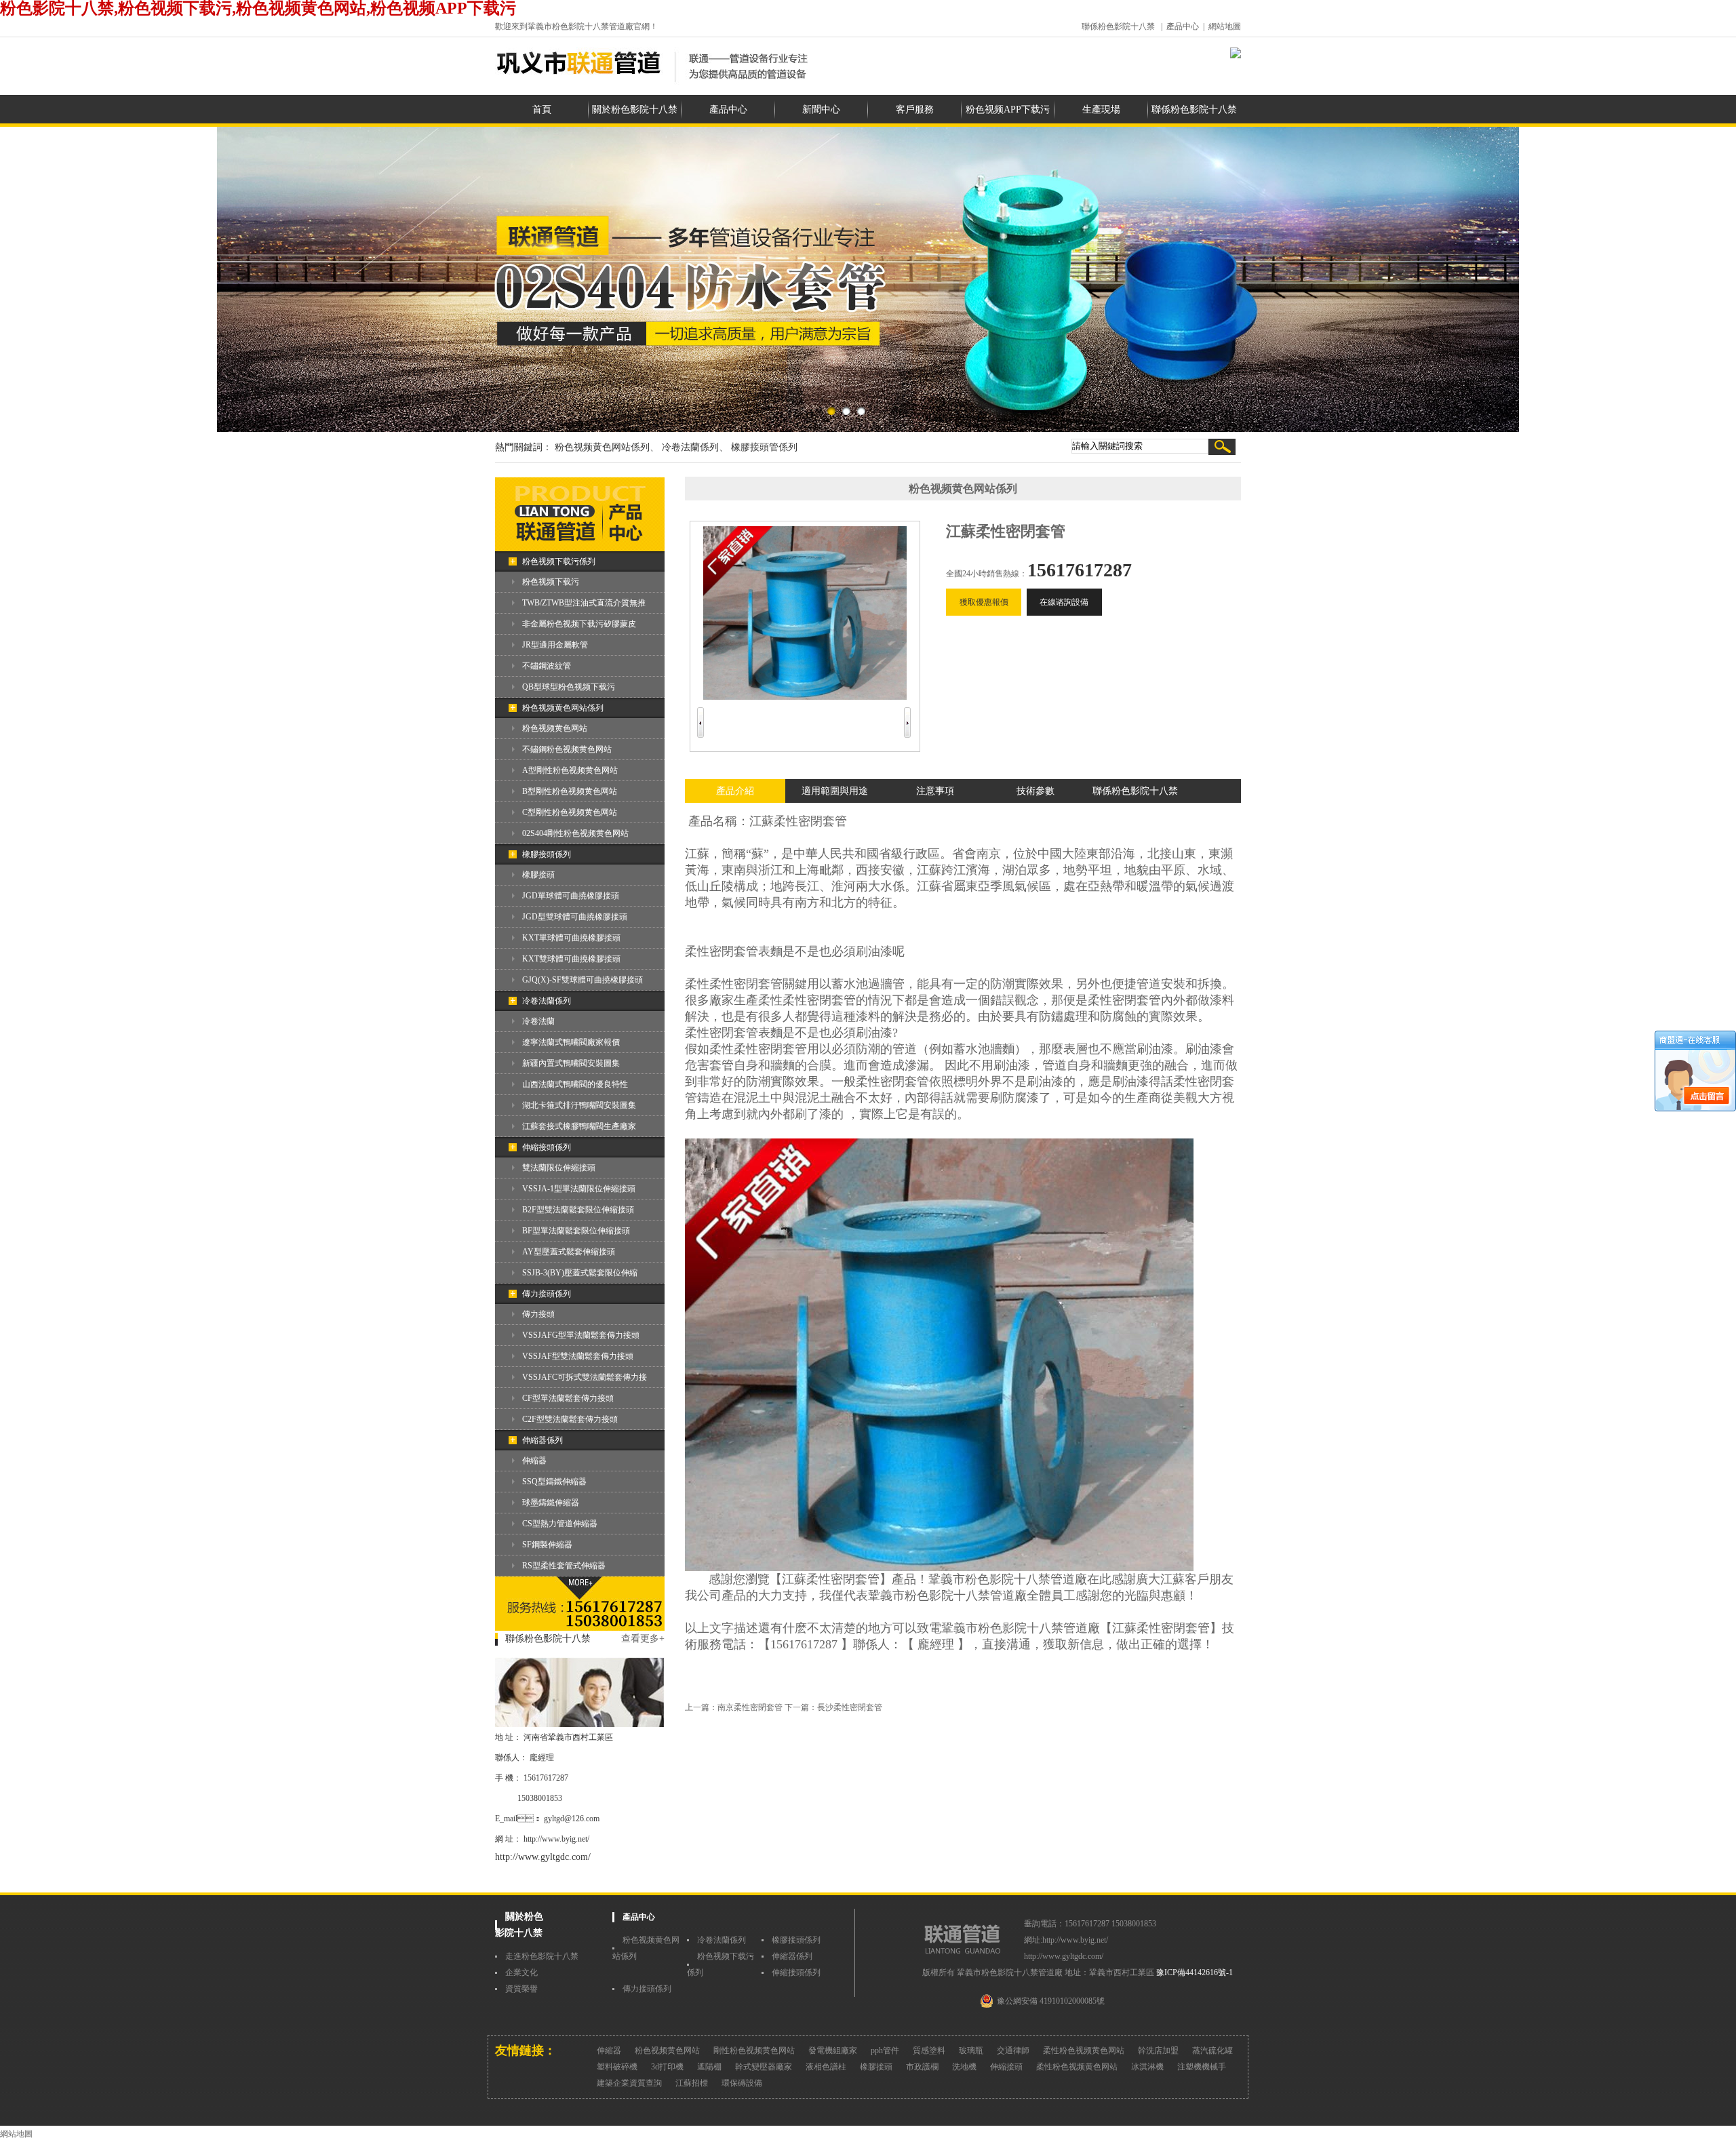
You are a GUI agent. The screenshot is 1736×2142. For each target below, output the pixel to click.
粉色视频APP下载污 (1008, 110)
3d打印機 (667, 2067)
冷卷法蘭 (538, 1021)
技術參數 (1035, 791)
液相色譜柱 (826, 2067)
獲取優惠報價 (984, 602)
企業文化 (521, 1972)
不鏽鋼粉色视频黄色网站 (567, 749)
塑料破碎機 (617, 2067)
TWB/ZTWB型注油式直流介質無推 (584, 603)
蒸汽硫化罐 (1212, 2050)
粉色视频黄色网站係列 (563, 708)
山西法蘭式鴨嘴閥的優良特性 (575, 1084)
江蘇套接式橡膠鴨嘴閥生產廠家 (579, 1126)
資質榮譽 (521, 1989)
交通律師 (1013, 2050)
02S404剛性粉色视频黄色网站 (575, 833)
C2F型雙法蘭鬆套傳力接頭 (570, 1419)
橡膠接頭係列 (547, 854)
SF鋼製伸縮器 (547, 1545)
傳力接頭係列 (547, 1294)
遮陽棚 (709, 2067)
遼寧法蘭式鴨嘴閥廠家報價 (571, 1042)
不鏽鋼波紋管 (547, 666)
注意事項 (935, 791)
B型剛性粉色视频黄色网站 (570, 791)
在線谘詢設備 (1064, 602)
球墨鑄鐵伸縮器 (551, 1503)
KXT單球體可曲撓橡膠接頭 (571, 938)
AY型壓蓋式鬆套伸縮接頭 (569, 1252)
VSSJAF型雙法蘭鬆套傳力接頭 (578, 1356)
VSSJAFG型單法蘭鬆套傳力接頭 (581, 1335)
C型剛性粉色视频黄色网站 (570, 812)
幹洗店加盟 (1158, 2050)
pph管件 (885, 2050)
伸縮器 (534, 1461)
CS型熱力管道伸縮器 (560, 1524)
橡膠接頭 (538, 875)
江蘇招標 (692, 2083)
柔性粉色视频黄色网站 (1084, 2050)
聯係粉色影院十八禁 (1118, 26)
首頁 (542, 110)
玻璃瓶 (971, 2050)
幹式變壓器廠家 (764, 2067)
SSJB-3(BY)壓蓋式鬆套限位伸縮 (580, 1273)
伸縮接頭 (1006, 2067)
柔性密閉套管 (810, 821)
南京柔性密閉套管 (750, 1707)
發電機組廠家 (833, 2050)
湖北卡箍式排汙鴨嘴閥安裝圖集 (579, 1105)
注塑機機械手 (1202, 2067)
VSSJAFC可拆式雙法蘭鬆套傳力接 (585, 1377)
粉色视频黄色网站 (555, 728)
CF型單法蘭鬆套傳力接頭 (568, 1398)
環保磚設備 (742, 2083)
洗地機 (964, 2067)
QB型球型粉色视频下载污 (569, 687)
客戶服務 (915, 110)
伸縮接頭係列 (547, 1147)
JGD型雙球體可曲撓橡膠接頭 (575, 917)
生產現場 (1101, 110)
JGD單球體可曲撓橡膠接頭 (571, 896)
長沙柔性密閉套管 (850, 1707)
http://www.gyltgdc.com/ (543, 1857)
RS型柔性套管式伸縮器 (564, 1566)
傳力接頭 (538, 1314)
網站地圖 (1225, 26)
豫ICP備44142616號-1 (1195, 1972)
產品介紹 (735, 791)
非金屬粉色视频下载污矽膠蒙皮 (579, 624)
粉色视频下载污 (551, 582)
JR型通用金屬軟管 (555, 645)
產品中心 (1183, 26)
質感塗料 (929, 2050)
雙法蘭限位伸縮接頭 (559, 1168)
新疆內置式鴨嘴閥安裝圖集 (571, 1063)
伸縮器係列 (542, 1440)
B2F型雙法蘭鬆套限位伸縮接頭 (578, 1210)
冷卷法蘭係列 (547, 1001)
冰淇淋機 (1147, 2067)
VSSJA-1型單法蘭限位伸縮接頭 (579, 1189)
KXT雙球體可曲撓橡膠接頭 (571, 959)
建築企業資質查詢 (629, 2083)
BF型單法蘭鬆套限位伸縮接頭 (576, 1231)
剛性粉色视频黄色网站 (754, 2050)
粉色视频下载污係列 (559, 561)
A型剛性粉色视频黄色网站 (570, 770)
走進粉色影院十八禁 (542, 1956)
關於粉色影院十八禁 (635, 110)
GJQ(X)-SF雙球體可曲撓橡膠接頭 (583, 980)
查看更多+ (643, 1639)
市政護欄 (922, 2067)
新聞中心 (821, 110)
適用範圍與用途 (835, 791)
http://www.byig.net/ (556, 1839)
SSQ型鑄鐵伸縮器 (554, 1482)
